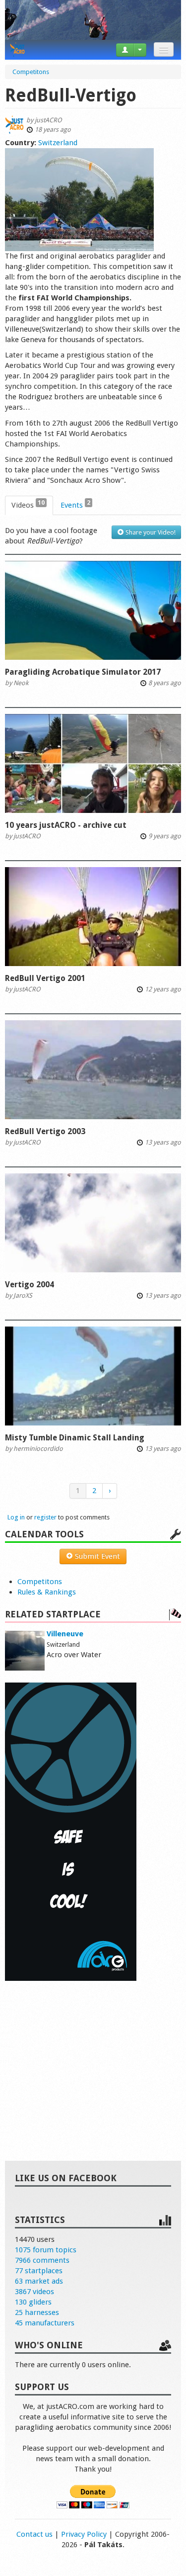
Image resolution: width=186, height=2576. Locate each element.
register (45, 1517)
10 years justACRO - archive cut (66, 825)
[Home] (17, 50)
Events (75, 504)
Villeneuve (65, 1634)
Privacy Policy (84, 2534)
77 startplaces (39, 2271)
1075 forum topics (46, 2250)
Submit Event (96, 1556)
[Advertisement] (93, 2060)
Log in (16, 1517)
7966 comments (42, 2260)
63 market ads (39, 2281)
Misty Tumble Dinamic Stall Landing (75, 1438)
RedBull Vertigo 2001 (45, 978)
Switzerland (58, 143)
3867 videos (34, 2292)
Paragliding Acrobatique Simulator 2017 (83, 672)
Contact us (34, 2534)
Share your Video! (150, 532)
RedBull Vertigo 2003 (45, 1131)
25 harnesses (37, 2312)
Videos (28, 504)
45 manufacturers (45, 2323)
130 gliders (33, 2302)
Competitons (40, 1582)
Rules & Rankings (47, 1592)
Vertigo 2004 (30, 1285)
